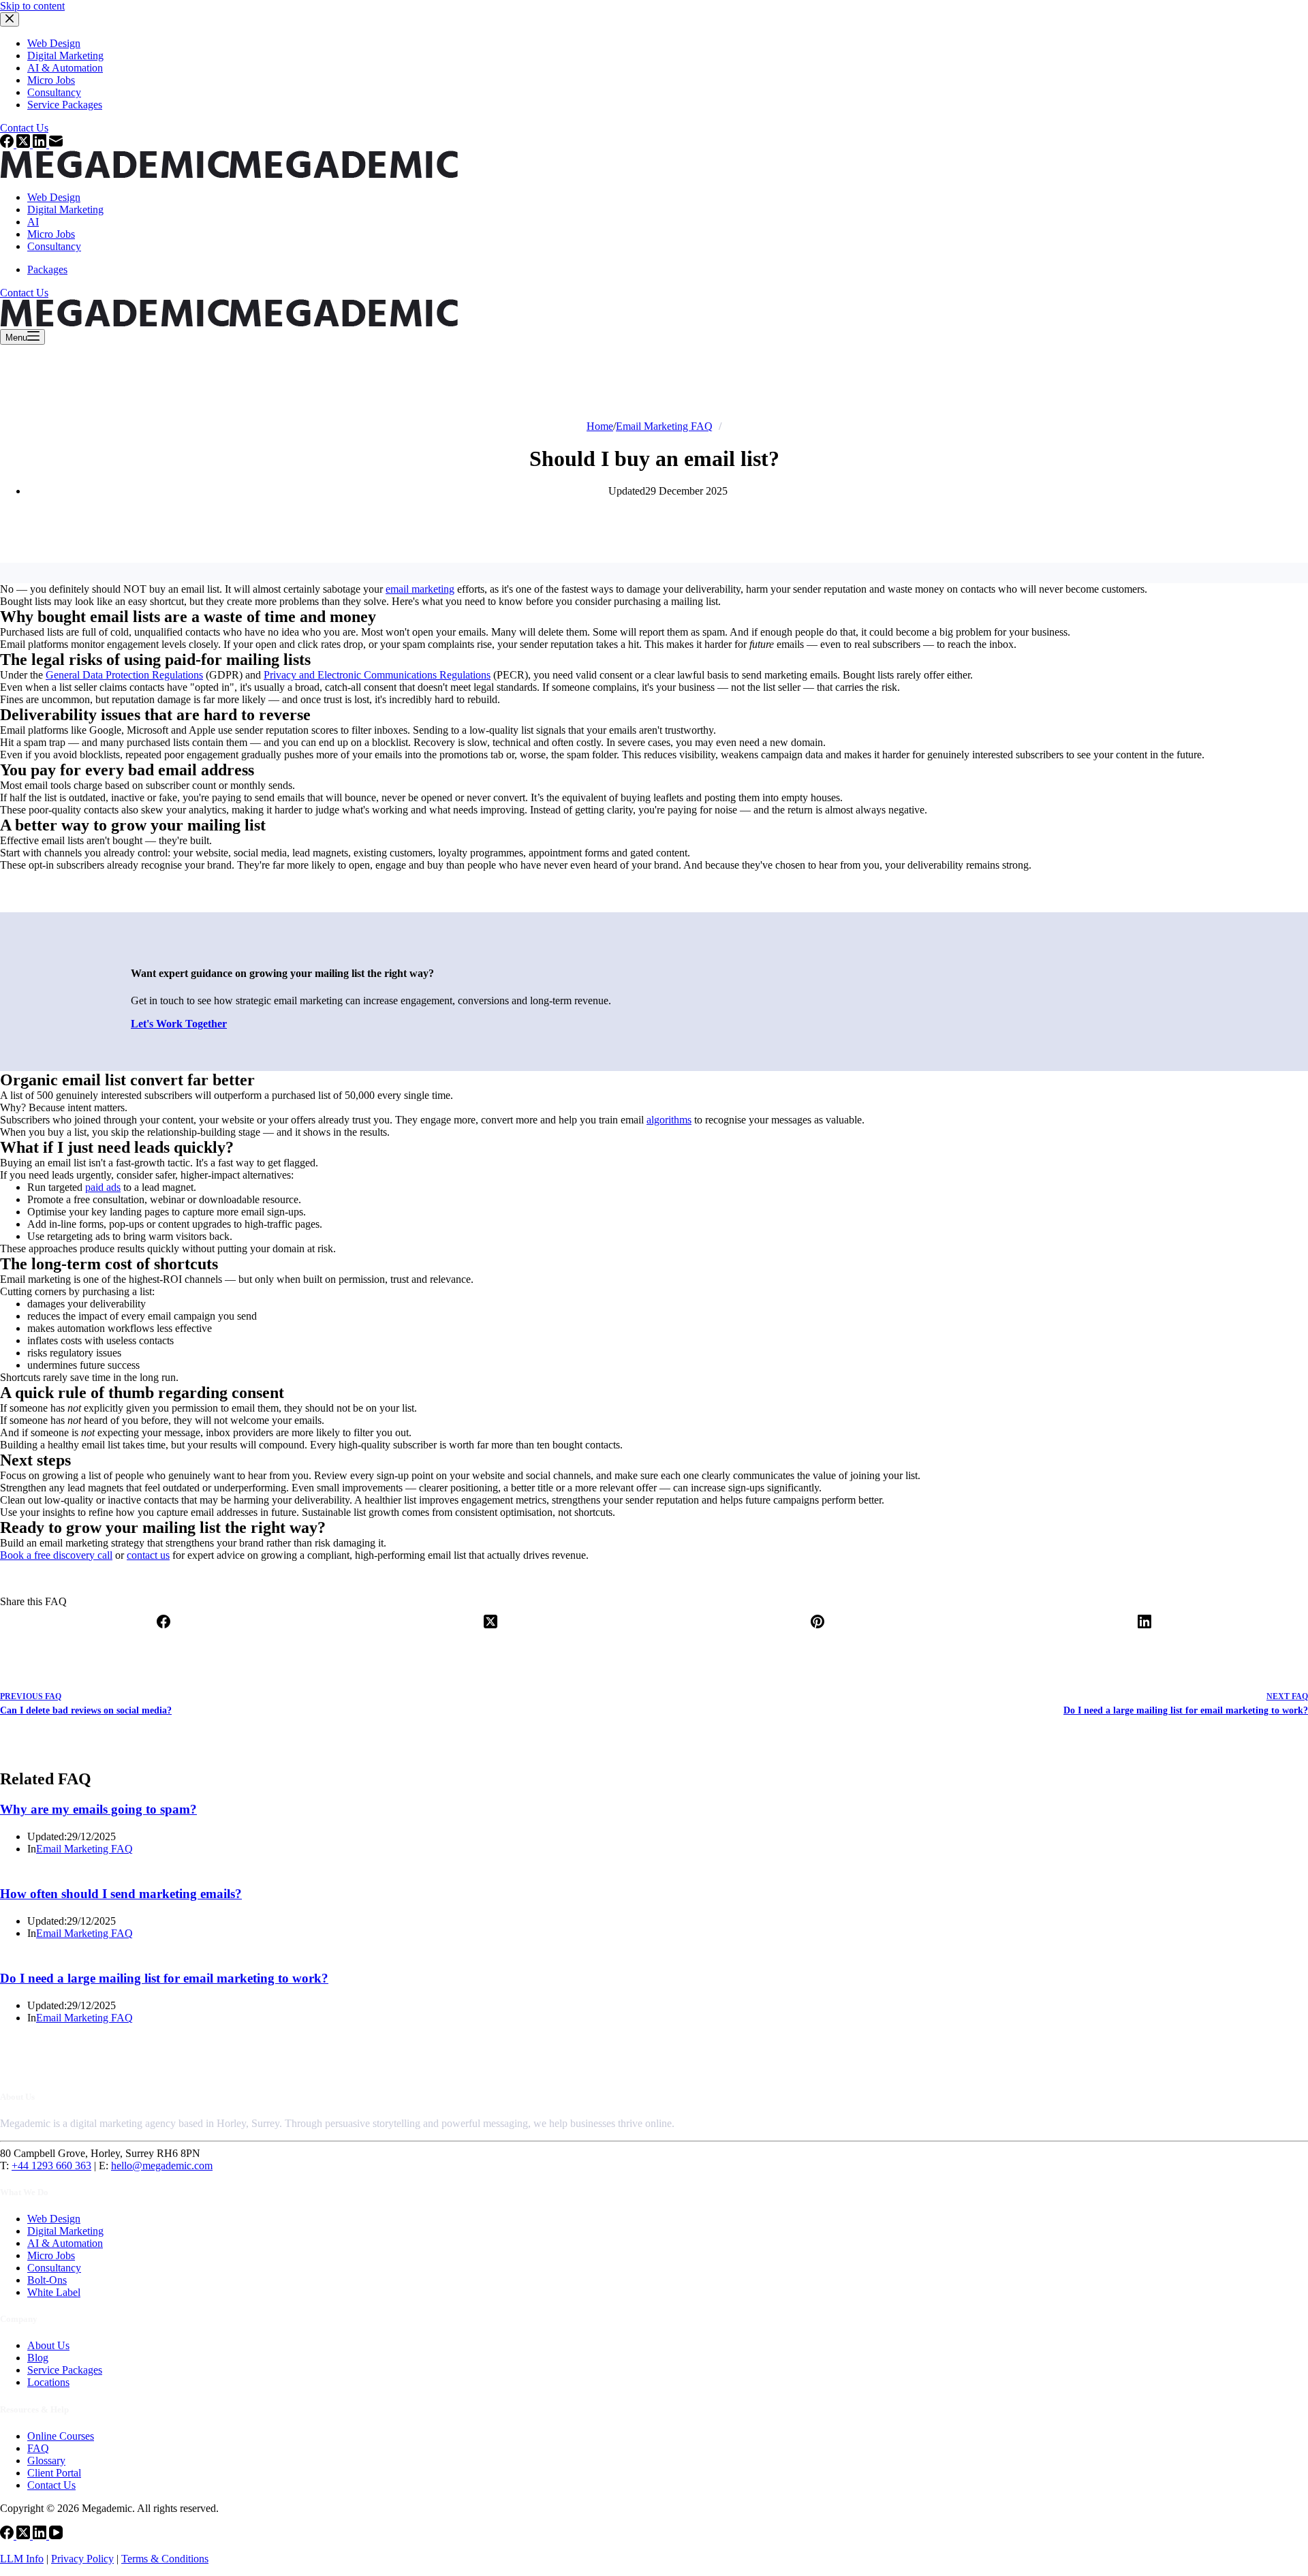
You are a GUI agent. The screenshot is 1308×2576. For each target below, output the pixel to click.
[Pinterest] (817, 1632)
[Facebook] (163, 1632)
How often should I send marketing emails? (121, 1894)
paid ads (103, 1187)
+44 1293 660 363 (51, 2166)
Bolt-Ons (47, 2280)
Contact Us (24, 293)
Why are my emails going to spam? (98, 1809)
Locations (48, 2382)
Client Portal (54, 2473)
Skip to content (32, 6)
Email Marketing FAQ (84, 1849)
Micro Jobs (51, 234)
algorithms (669, 1120)
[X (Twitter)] (490, 1632)
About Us (48, 2345)
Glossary (46, 2461)
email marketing (420, 589)
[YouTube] (56, 2535)
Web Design (54, 197)
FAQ (38, 2448)
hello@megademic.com (162, 2166)
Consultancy (54, 246)
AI (33, 222)
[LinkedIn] (1144, 1632)
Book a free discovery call (56, 1555)
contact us (148, 1555)
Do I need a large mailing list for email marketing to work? (164, 1978)
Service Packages (65, 2370)
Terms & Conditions (165, 2559)
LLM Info (22, 2559)
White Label (54, 2292)
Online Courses (61, 2436)
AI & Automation (65, 2243)
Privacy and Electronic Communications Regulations (377, 675)
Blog (38, 2358)
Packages (47, 269)
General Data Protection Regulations (124, 675)
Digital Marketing (65, 210)
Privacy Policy (82, 2559)
